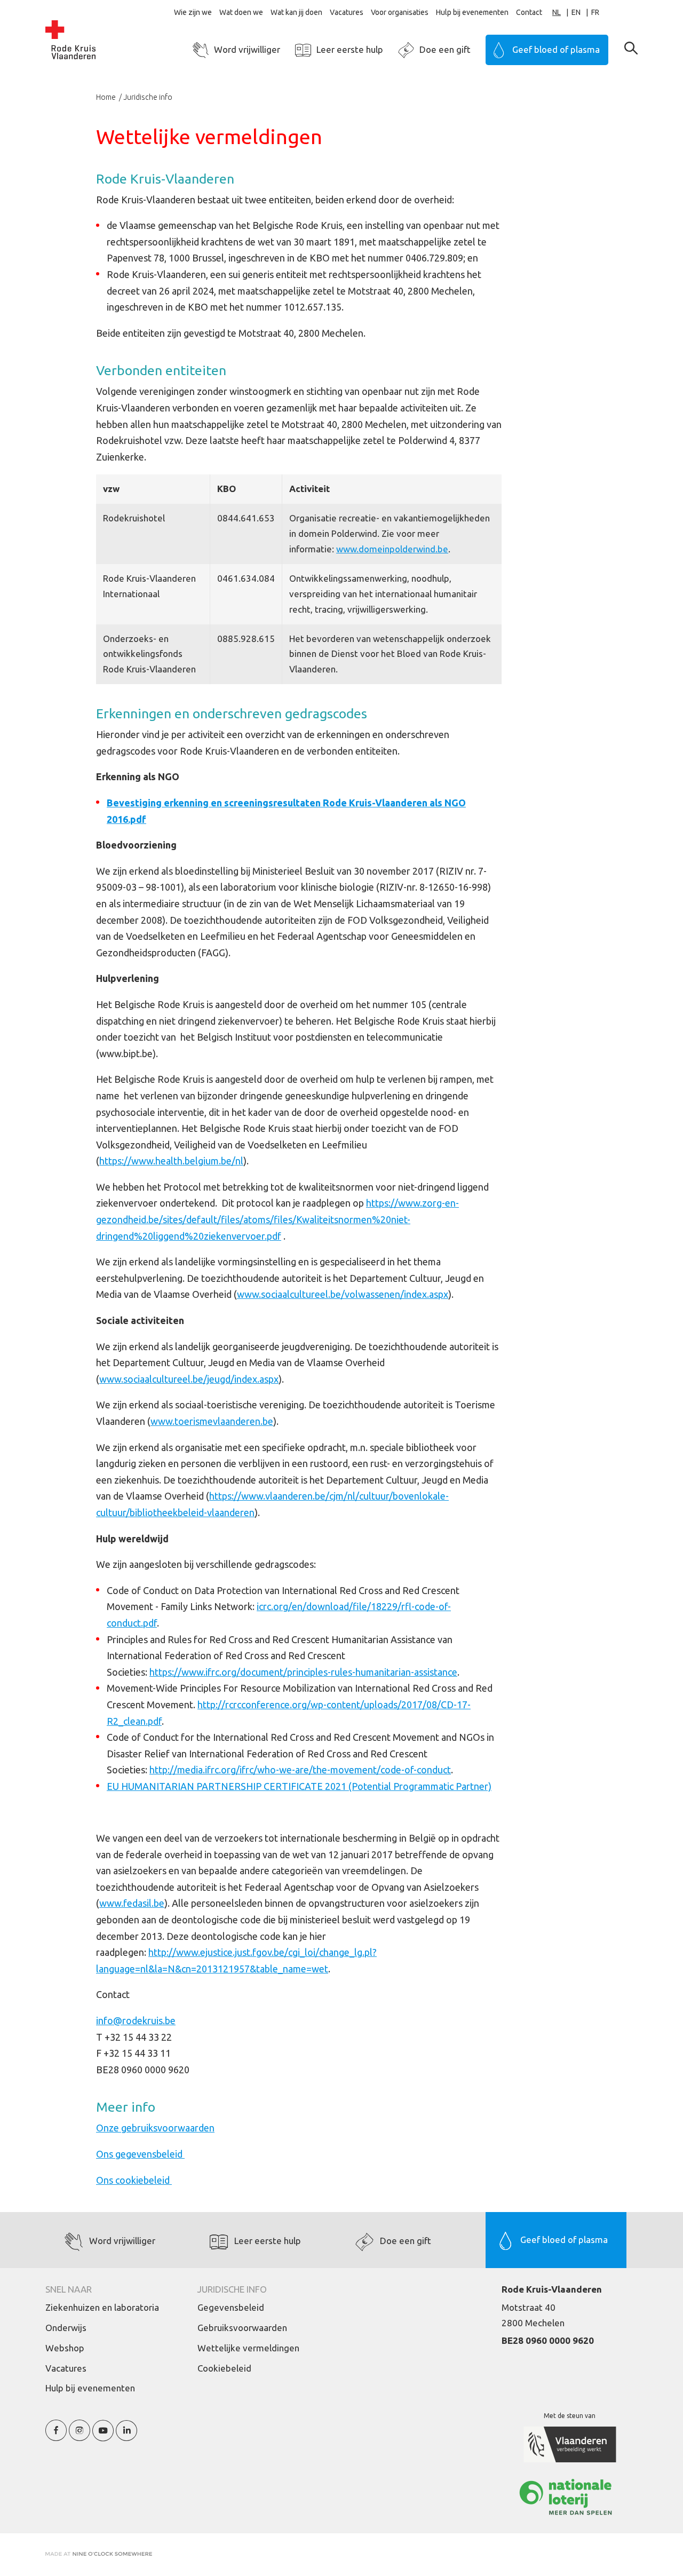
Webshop (65, 2348)
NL (557, 12)
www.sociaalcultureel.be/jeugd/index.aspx (189, 1379)
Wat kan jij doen (296, 12)
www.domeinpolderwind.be (392, 549)
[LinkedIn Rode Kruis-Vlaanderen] (126, 2436)
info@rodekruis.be (136, 2020)
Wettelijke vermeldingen (248, 2348)
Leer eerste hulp (350, 49)
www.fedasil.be (132, 1903)
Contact (529, 12)
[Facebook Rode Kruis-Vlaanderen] (56, 2436)
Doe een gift (445, 49)
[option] (581, 13)
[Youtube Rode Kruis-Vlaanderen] (103, 2436)
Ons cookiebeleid (134, 2180)
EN (576, 12)
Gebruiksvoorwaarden (242, 2328)
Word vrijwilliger (247, 49)
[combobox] (562, 13)
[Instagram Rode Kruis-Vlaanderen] (80, 2436)
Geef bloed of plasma (556, 49)
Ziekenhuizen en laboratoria (102, 2307)
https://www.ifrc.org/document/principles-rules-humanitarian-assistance (303, 1672)
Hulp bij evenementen (472, 12)
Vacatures (347, 12)
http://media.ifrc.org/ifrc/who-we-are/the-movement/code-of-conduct (300, 1770)
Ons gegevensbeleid (140, 2154)
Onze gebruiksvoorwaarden (155, 2128)
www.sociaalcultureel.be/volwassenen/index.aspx (343, 1294)
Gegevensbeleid (231, 2307)
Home (107, 97)
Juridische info (148, 97)
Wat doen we (241, 12)
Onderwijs (66, 2328)
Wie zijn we (193, 12)
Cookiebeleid (224, 2368)
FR (595, 12)
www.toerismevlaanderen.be (212, 1421)
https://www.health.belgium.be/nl (171, 1161)
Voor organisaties (400, 12)
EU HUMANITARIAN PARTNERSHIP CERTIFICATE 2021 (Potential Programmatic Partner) (299, 1786)
